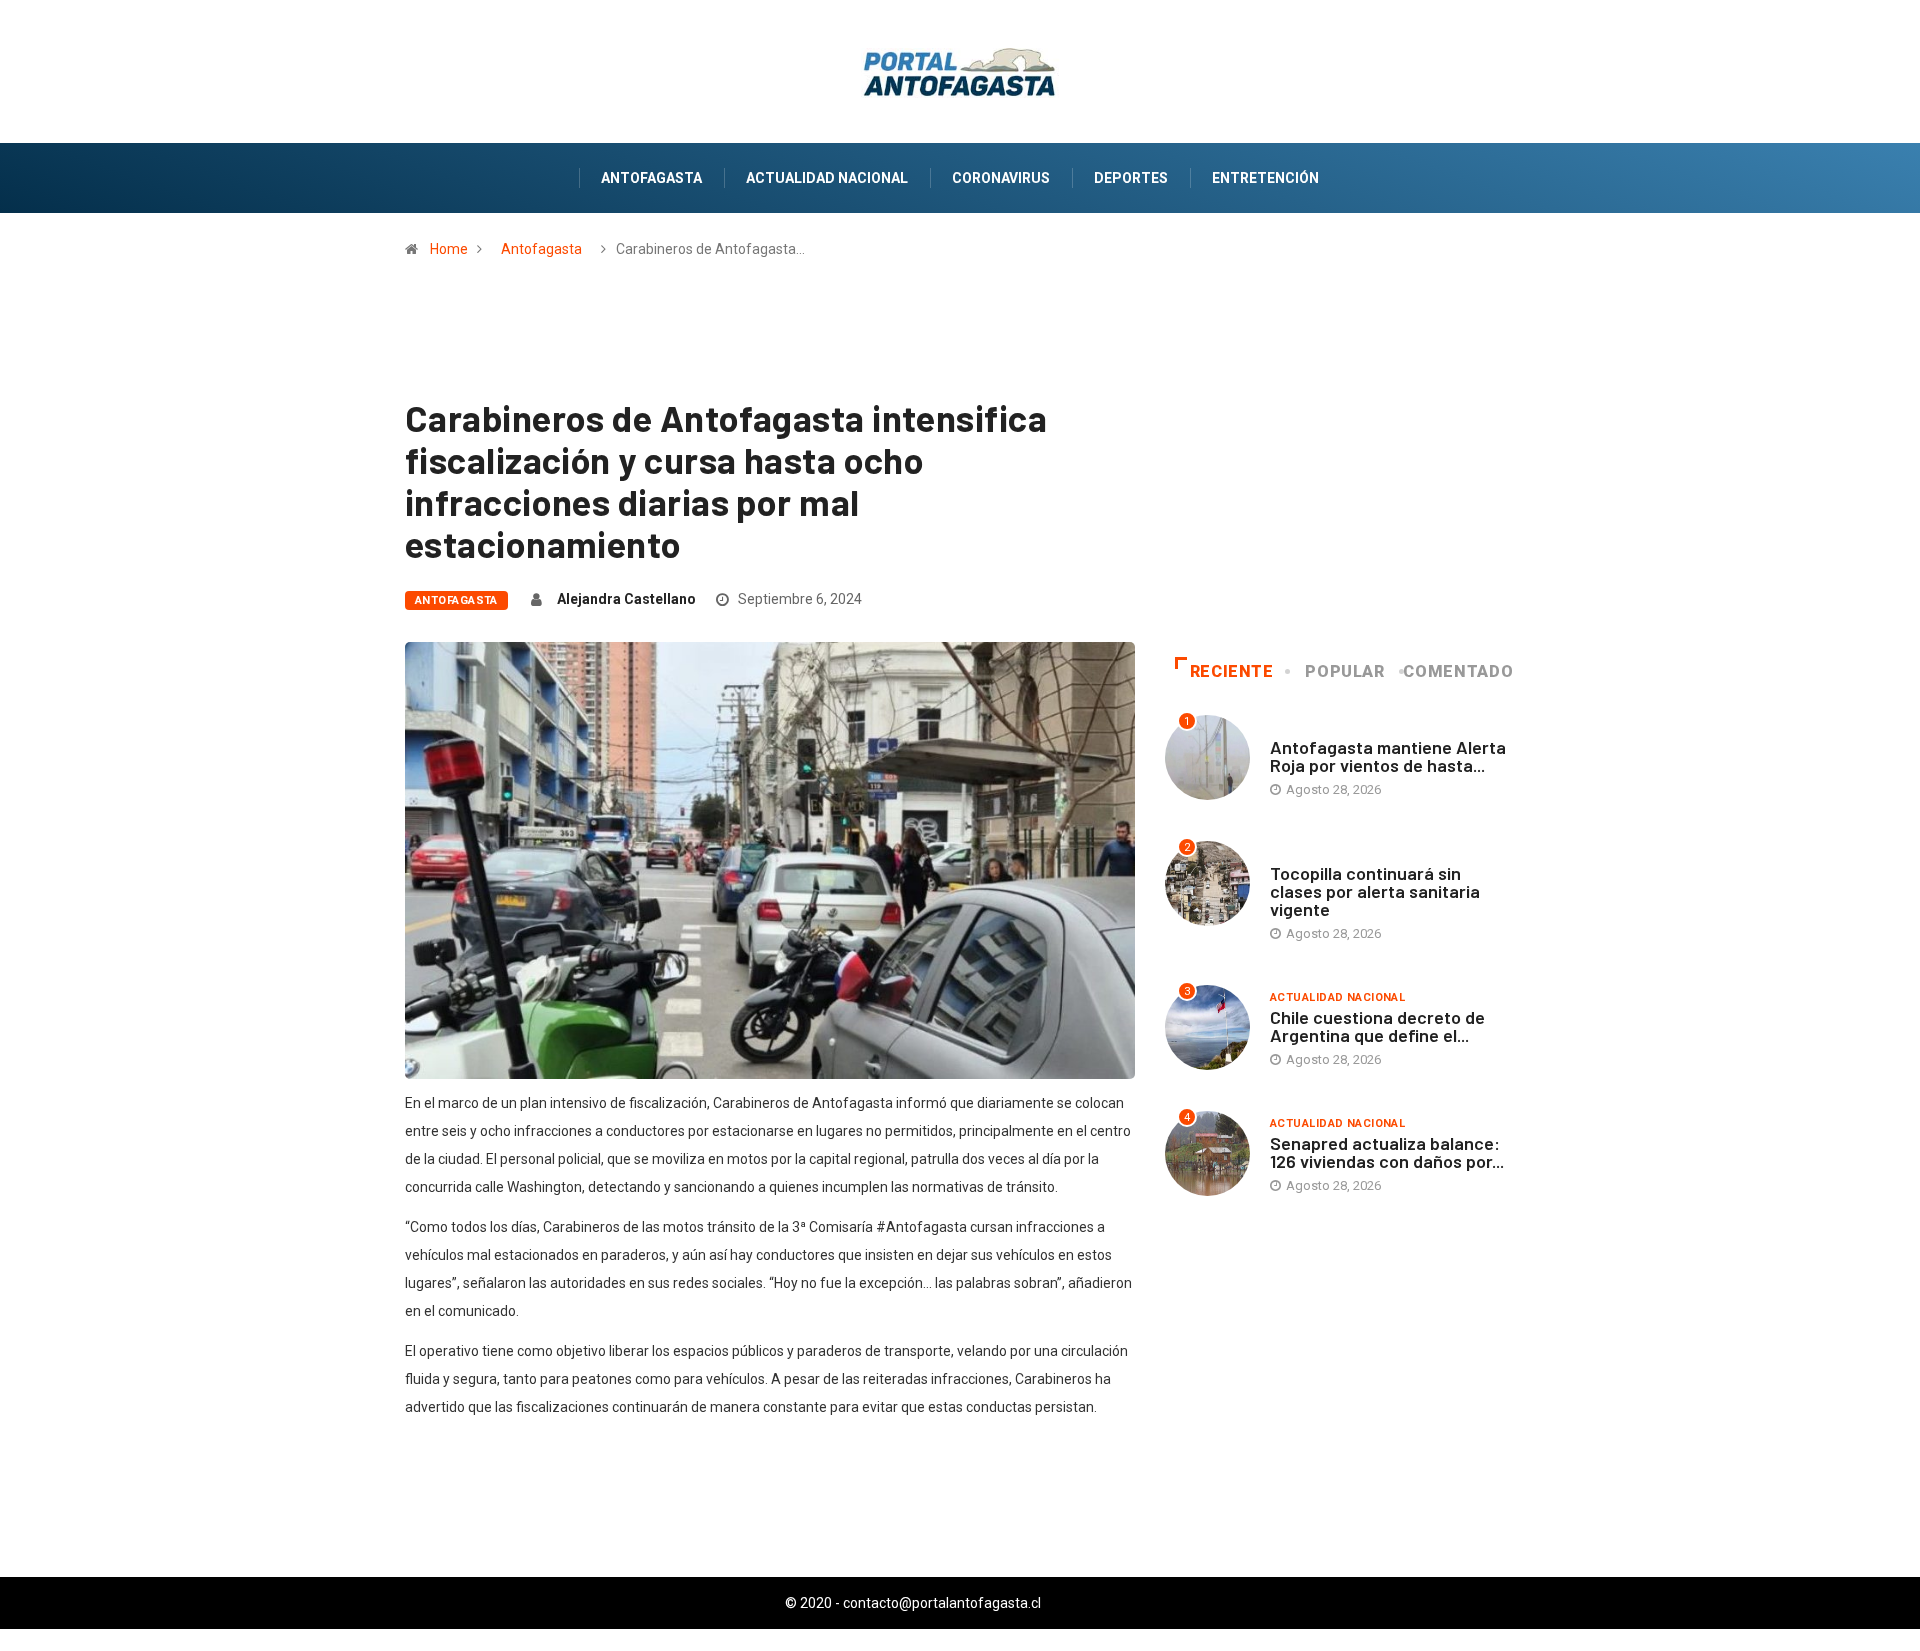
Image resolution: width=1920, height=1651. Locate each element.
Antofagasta (651, 178)
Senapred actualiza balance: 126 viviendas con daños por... (1387, 1152)
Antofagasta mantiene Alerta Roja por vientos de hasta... (1388, 756)
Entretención (1265, 178)
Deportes (1131, 178)
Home (449, 249)
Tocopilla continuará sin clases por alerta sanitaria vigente (1375, 891)
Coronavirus (1001, 178)
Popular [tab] (1344, 671)
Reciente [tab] (1232, 671)
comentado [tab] (1458, 671)
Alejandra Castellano (626, 599)
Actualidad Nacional (827, 178)
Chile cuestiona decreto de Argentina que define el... (1377, 1026)
